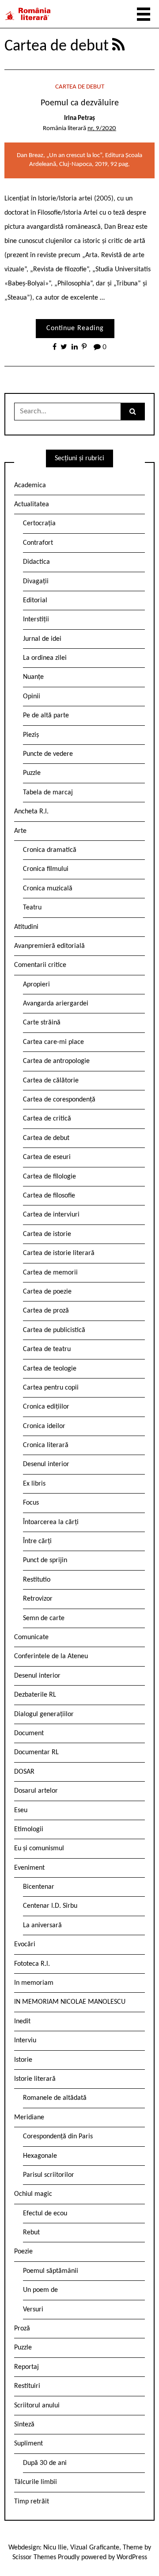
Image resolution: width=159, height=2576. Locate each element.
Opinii (32, 697)
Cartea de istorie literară (59, 1253)
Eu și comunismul (39, 1848)
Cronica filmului (46, 869)
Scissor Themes (34, 2557)
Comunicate (31, 1637)
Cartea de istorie (47, 1234)
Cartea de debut (80, 87)
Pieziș (31, 735)
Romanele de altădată (55, 2098)
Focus (31, 1503)
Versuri (33, 2310)
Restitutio (37, 1580)
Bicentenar (39, 1887)
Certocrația (39, 524)
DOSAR (24, 1772)
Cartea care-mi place (53, 1042)
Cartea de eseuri (47, 1157)
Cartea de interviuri (51, 1215)
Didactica (36, 562)
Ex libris (34, 1484)
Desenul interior (46, 1464)
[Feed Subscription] (118, 46)
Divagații (36, 581)
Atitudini (26, 927)
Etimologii (29, 1829)
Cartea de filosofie (49, 1196)
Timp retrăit (32, 2502)
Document (29, 1733)
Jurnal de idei (42, 639)
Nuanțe (33, 677)
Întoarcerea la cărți (51, 1522)
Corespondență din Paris (58, 2137)
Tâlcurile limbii (36, 2482)
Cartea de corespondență (59, 1100)
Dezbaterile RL (35, 1695)
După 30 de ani (45, 2463)
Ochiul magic (33, 2194)
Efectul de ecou (45, 2214)
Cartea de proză (46, 1311)
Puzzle (32, 773)
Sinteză (24, 2425)
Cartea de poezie (47, 1292)
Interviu (25, 2041)
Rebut (31, 2233)
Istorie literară (35, 2079)
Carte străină (42, 1023)
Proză (22, 2329)
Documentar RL (36, 1752)
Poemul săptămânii (51, 2271)
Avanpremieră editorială (49, 946)
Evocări (25, 1945)
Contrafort (38, 543)
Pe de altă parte (46, 716)
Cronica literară (46, 1445)
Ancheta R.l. (31, 812)
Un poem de (40, 2290)
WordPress (132, 2557)
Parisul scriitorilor (49, 2175)
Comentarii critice (40, 965)
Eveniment (29, 1868)
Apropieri (36, 985)
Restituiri (27, 2386)
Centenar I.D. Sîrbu (50, 1906)
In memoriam (34, 1983)
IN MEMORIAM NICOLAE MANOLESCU (70, 2002)
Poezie (23, 2252)
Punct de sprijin (45, 1560)
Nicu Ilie (55, 2548)
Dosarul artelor (36, 1791)
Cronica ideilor (44, 1426)
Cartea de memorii (50, 1273)
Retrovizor (38, 1599)
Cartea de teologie (50, 1369)
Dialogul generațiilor (44, 1714)
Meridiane (29, 2118)
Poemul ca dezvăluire (80, 103)
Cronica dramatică (50, 850)
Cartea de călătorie (51, 1081)
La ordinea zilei (45, 658)
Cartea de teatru (47, 1349)
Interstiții (36, 620)
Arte (20, 831)
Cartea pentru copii (51, 1388)
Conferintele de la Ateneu (51, 1656)
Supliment (28, 2444)
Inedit (22, 2022)
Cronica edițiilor (46, 1407)
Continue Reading (75, 328)
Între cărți (37, 1541)
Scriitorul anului (37, 2406)
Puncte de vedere (48, 754)
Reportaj (26, 2367)
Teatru (32, 908)
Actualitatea (32, 504)
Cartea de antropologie (56, 1061)
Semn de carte (44, 1618)
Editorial (35, 601)
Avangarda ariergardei (56, 1004)
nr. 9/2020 (102, 129)
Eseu (21, 1810)
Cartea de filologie (49, 1177)
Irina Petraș (79, 118)
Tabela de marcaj (48, 793)
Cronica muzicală (48, 889)
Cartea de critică (47, 1119)
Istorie (23, 2060)
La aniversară (42, 1925)
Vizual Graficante (95, 2548)
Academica (30, 485)
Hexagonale (40, 2156)
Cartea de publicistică (54, 1330)
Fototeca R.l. (32, 1964)
